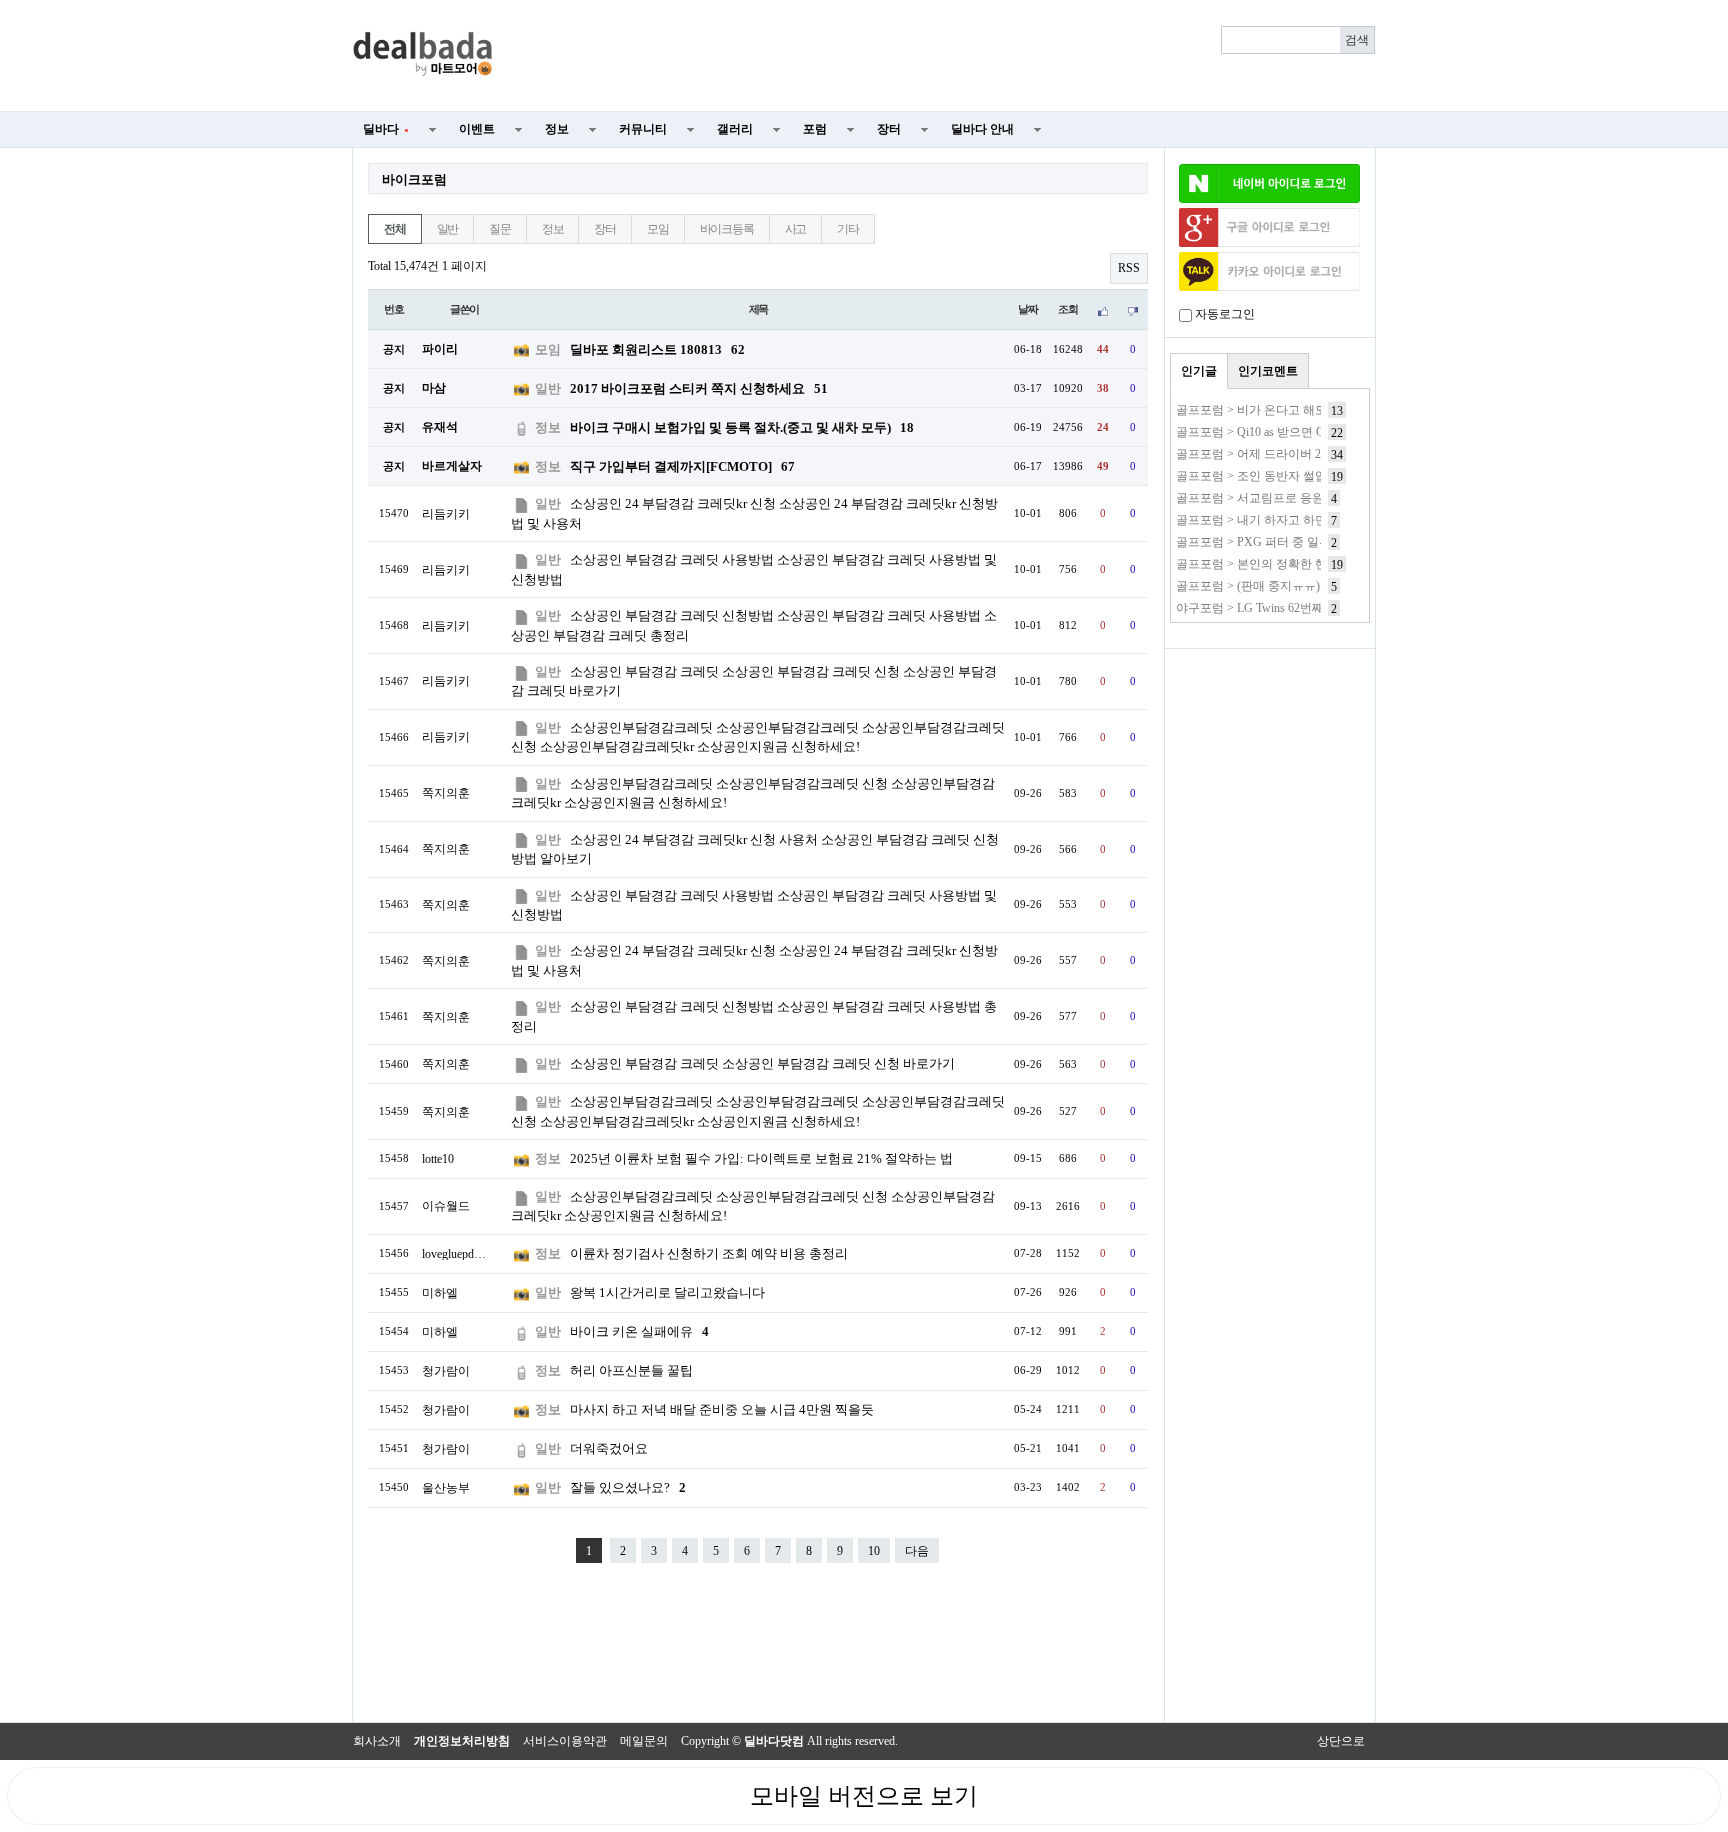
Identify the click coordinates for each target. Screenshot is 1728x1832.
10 (874, 1551)
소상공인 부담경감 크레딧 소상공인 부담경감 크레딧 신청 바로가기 (762, 1063)
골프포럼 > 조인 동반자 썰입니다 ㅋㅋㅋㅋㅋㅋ (1301, 476)
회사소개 (377, 1741)
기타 (848, 229)
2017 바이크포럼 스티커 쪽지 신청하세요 (699, 388)
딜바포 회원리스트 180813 (657, 349)
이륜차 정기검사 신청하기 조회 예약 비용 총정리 (709, 1253)
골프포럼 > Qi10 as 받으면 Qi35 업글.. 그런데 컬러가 (1313, 432)
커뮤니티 (643, 129)
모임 (658, 229)
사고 (796, 229)
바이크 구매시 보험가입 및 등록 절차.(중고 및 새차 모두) (742, 427)
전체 (395, 229)
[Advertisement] (946, 56)
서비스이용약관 (565, 1741)
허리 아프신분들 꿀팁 (631, 1370)
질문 (500, 229)
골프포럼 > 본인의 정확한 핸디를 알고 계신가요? (1305, 564)
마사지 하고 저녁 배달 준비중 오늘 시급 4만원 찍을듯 (722, 1409)
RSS (1129, 268)
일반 (448, 229)
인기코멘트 (1268, 371)
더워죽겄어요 (609, 1448)
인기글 (1199, 371)
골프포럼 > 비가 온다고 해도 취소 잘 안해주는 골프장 (1317, 410)
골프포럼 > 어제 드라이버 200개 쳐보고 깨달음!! (1303, 454)
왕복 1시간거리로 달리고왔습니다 (667, 1292)
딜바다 (386, 129)
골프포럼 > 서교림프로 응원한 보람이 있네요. (1296, 498)
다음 (917, 1551)
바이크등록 (727, 229)
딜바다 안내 (982, 129)
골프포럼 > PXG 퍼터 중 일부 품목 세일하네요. (1300, 542)
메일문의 (644, 1741)
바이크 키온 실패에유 (639, 1331)
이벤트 (477, 129)
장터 (889, 129)
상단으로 (1341, 1741)
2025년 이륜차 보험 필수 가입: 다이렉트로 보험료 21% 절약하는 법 (761, 1158)
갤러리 (735, 129)
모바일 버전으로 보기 (864, 1796)
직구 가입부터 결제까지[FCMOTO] (682, 466)
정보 (557, 129)
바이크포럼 (414, 179)
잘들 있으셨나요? (628, 1487)
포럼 (815, 129)
